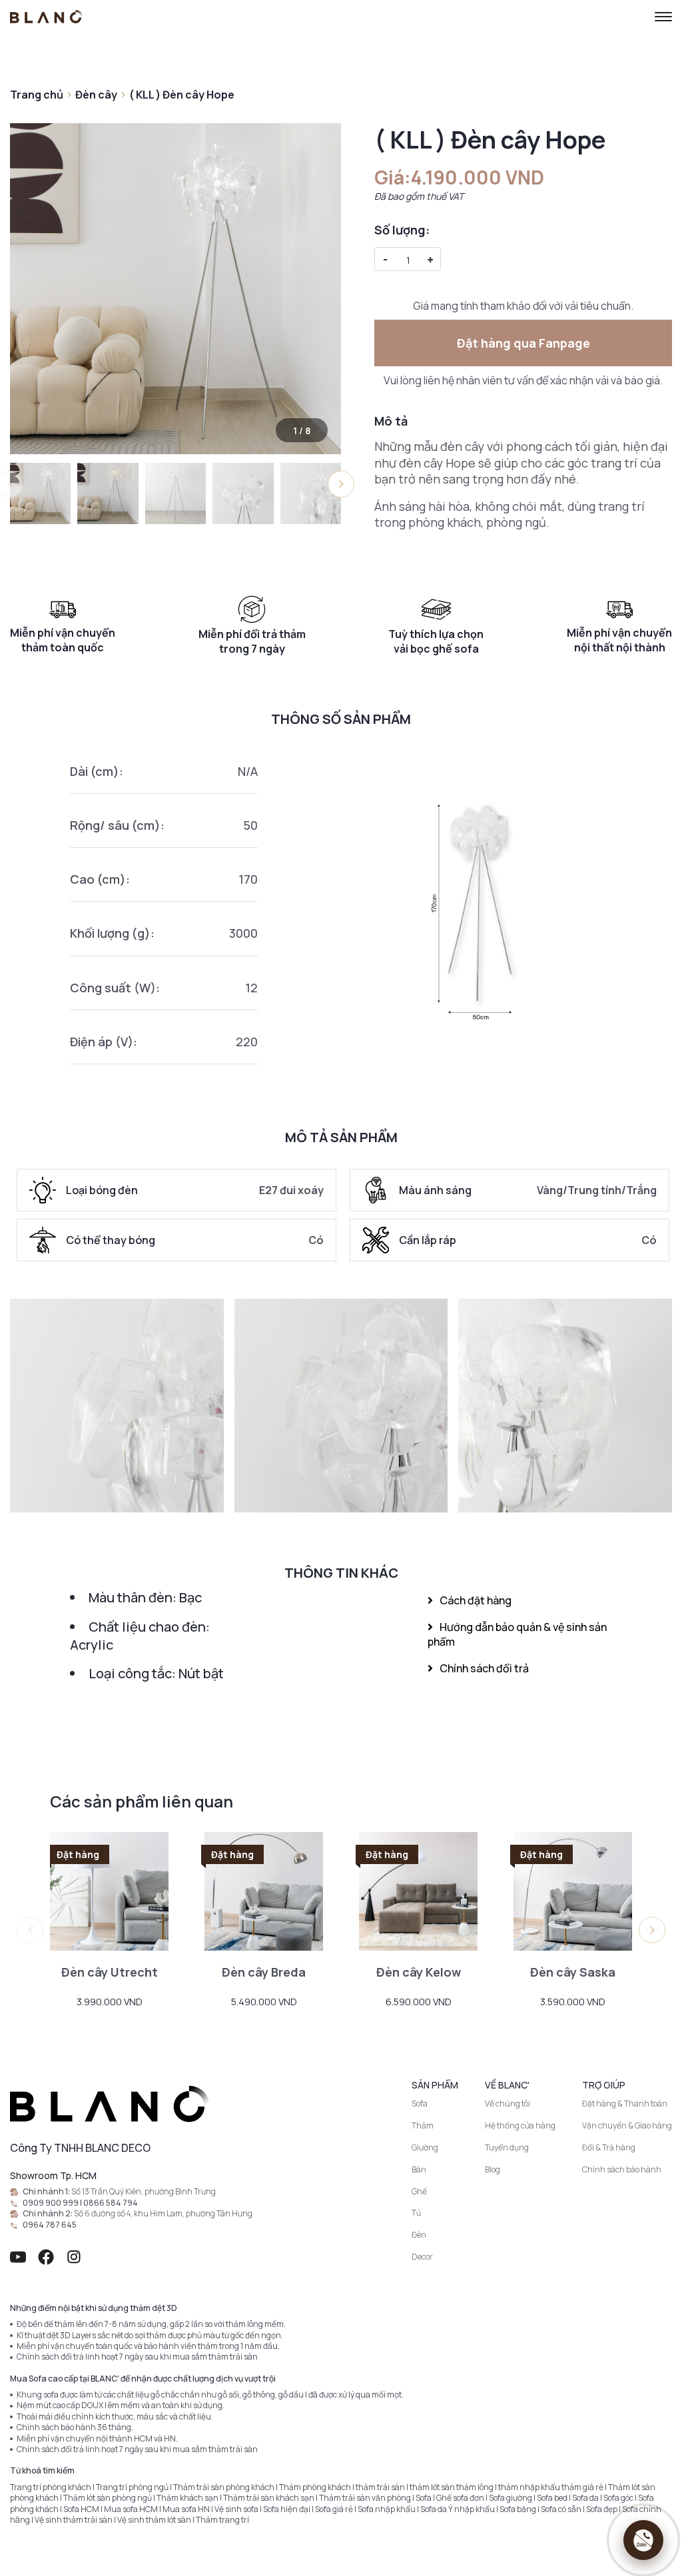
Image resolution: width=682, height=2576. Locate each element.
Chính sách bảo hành (622, 2169)
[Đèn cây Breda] (264, 1891)
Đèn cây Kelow (419, 1972)
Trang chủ (37, 95)
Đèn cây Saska (573, 1972)
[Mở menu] (663, 17)
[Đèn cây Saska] (573, 1891)
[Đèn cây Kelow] (418, 1891)
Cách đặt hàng (476, 1600)
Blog (493, 2169)
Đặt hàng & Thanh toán (625, 2103)
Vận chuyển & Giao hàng (627, 2125)
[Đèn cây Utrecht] (109, 1891)
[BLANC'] (47, 17)
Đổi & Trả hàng (609, 2147)
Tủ (416, 2213)
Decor (422, 2257)
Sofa (420, 2103)
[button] (341, 484)
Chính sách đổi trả (484, 1668)
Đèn (419, 2235)
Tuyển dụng (507, 2147)
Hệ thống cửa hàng (520, 2125)
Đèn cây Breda (264, 1972)
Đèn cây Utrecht (110, 1972)
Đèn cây (96, 95)
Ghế (419, 2191)
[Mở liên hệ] (643, 2540)
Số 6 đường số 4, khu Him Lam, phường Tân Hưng (163, 2214)
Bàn (419, 2169)
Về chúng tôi (508, 2103)
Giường (425, 2147)
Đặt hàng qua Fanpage (523, 343)
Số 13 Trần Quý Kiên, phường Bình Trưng (144, 2192)
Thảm (423, 2125)
